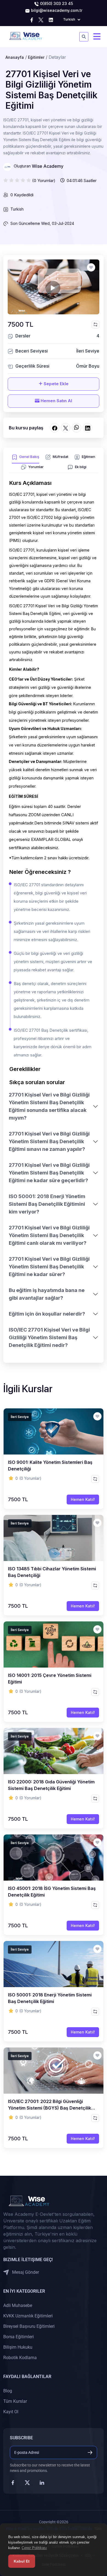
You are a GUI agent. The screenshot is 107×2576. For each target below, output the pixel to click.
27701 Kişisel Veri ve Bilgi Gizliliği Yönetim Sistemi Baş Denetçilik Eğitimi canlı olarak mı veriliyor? (49, 1235)
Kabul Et (22, 2561)
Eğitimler (36, 57)
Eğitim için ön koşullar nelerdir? (47, 1314)
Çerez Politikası (34, 2548)
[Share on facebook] (55, 428)
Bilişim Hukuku (18, 2347)
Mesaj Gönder (25, 2272)
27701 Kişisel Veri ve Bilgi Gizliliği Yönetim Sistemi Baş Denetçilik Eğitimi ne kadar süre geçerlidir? (49, 1173)
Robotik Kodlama (20, 2358)
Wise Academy (48, 166)
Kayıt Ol (11, 2412)
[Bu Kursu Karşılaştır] (95, 325)
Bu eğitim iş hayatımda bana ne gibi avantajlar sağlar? (47, 1294)
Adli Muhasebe (18, 2305)
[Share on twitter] (66, 428)
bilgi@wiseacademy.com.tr (56, 10)
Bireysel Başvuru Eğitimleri (29, 2326)
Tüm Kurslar (15, 2401)
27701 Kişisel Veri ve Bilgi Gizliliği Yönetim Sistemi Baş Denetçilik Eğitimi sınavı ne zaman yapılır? (49, 1141)
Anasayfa (15, 57)
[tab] (26, 458)
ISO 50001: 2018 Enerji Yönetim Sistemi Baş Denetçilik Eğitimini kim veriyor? (47, 1204)
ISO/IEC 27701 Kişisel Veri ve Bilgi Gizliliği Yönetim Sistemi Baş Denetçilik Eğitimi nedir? (49, 1337)
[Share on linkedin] (88, 428)
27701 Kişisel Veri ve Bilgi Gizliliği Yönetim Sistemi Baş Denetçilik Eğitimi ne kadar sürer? (49, 1267)
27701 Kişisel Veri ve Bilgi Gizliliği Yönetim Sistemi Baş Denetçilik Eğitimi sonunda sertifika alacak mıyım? (49, 1106)
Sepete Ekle (56, 384)
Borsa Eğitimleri (19, 2337)
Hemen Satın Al (56, 401)
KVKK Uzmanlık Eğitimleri (28, 2316)
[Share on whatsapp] (77, 428)
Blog (8, 2391)
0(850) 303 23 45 (56, 3)
